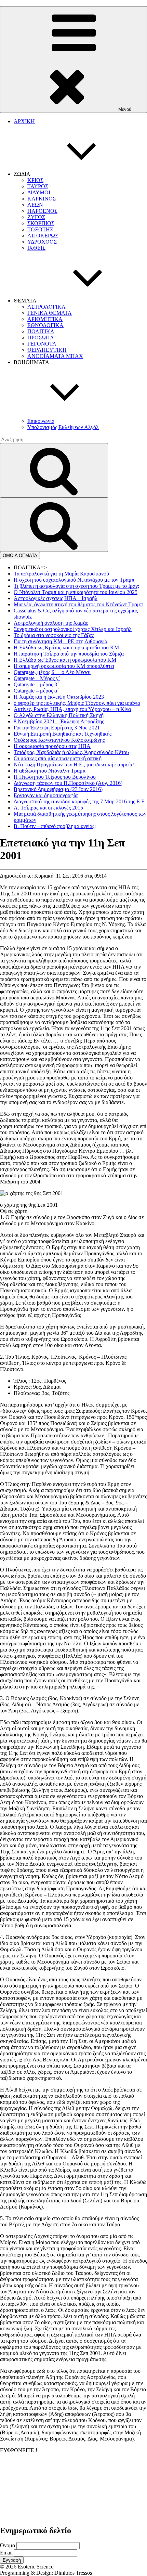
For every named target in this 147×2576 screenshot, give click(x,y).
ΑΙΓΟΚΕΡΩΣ (43, 236)
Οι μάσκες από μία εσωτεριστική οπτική (58, 758)
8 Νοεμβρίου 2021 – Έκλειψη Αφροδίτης (59, 721)
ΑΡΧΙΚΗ (24, 121)
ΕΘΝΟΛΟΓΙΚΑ (45, 325)
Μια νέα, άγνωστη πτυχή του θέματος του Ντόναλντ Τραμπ (78, 604)
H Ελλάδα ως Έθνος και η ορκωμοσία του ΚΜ (65, 660)
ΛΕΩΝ (35, 205)
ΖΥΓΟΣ (36, 217)
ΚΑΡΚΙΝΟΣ (42, 199)
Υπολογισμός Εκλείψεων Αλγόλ (63, 427)
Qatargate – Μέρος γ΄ (37, 678)
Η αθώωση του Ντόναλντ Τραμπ (50, 771)
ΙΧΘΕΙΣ (36, 248)
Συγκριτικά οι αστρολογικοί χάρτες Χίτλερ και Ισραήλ (73, 629)
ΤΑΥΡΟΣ (38, 186)
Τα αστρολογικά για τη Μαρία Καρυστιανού (61, 574)
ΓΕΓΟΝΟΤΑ (42, 344)
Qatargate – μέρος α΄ (36, 691)
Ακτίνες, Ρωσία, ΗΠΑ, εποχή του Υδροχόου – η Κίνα (72, 709)
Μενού (125, 109)
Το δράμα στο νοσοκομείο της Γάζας (54, 635)
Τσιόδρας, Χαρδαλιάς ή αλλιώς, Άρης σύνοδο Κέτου (71, 752)
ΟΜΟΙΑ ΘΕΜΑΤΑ (20, 555)
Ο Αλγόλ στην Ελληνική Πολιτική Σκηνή (59, 715)
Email (6, 2553)
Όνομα (8, 2545)
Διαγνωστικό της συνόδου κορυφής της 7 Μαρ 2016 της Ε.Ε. (80, 801)
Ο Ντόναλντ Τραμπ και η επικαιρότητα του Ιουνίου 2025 (76, 592)
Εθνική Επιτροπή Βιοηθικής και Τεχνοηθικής (63, 734)
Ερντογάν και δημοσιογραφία (46, 795)
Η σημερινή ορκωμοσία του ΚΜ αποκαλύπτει (64, 666)
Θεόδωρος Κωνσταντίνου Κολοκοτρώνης (59, 740)
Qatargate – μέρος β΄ (36, 684)
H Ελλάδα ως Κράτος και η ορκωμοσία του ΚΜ (66, 648)
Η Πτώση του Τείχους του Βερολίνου (55, 777)
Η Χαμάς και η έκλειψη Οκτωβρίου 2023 (59, 697)
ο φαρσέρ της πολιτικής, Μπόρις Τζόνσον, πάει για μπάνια (77, 703)
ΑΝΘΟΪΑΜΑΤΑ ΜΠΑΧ (55, 356)
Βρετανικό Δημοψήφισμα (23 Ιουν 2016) (58, 789)
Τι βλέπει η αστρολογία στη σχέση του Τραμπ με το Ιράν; (76, 586)
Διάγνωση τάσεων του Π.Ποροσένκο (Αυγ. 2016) (68, 783)
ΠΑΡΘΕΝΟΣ (42, 211)
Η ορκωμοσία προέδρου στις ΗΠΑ (52, 746)
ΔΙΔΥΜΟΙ (39, 192)
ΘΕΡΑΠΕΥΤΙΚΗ (47, 350)
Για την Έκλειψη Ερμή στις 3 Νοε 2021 (57, 728)
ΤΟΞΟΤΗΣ (40, 229)
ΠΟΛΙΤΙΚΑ (41, 331)
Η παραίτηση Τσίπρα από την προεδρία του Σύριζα (69, 654)
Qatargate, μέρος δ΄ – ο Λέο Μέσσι (52, 672)
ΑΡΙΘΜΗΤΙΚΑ (45, 319)
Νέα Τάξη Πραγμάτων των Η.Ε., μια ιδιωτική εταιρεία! (74, 765)
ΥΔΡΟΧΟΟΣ (42, 242)
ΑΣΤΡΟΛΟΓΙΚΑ (46, 307)
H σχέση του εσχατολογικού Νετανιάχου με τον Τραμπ (74, 580)
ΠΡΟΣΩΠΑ (41, 338)
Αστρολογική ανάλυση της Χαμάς (51, 623)
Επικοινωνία (41, 421)
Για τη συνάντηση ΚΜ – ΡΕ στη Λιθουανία (61, 641)
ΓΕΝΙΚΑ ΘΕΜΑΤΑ (50, 313)
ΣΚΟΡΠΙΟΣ (41, 223)
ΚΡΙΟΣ (35, 180)
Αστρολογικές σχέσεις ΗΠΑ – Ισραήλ (56, 598)
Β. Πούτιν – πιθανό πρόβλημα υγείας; (55, 826)
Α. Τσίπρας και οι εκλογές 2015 (48, 808)
